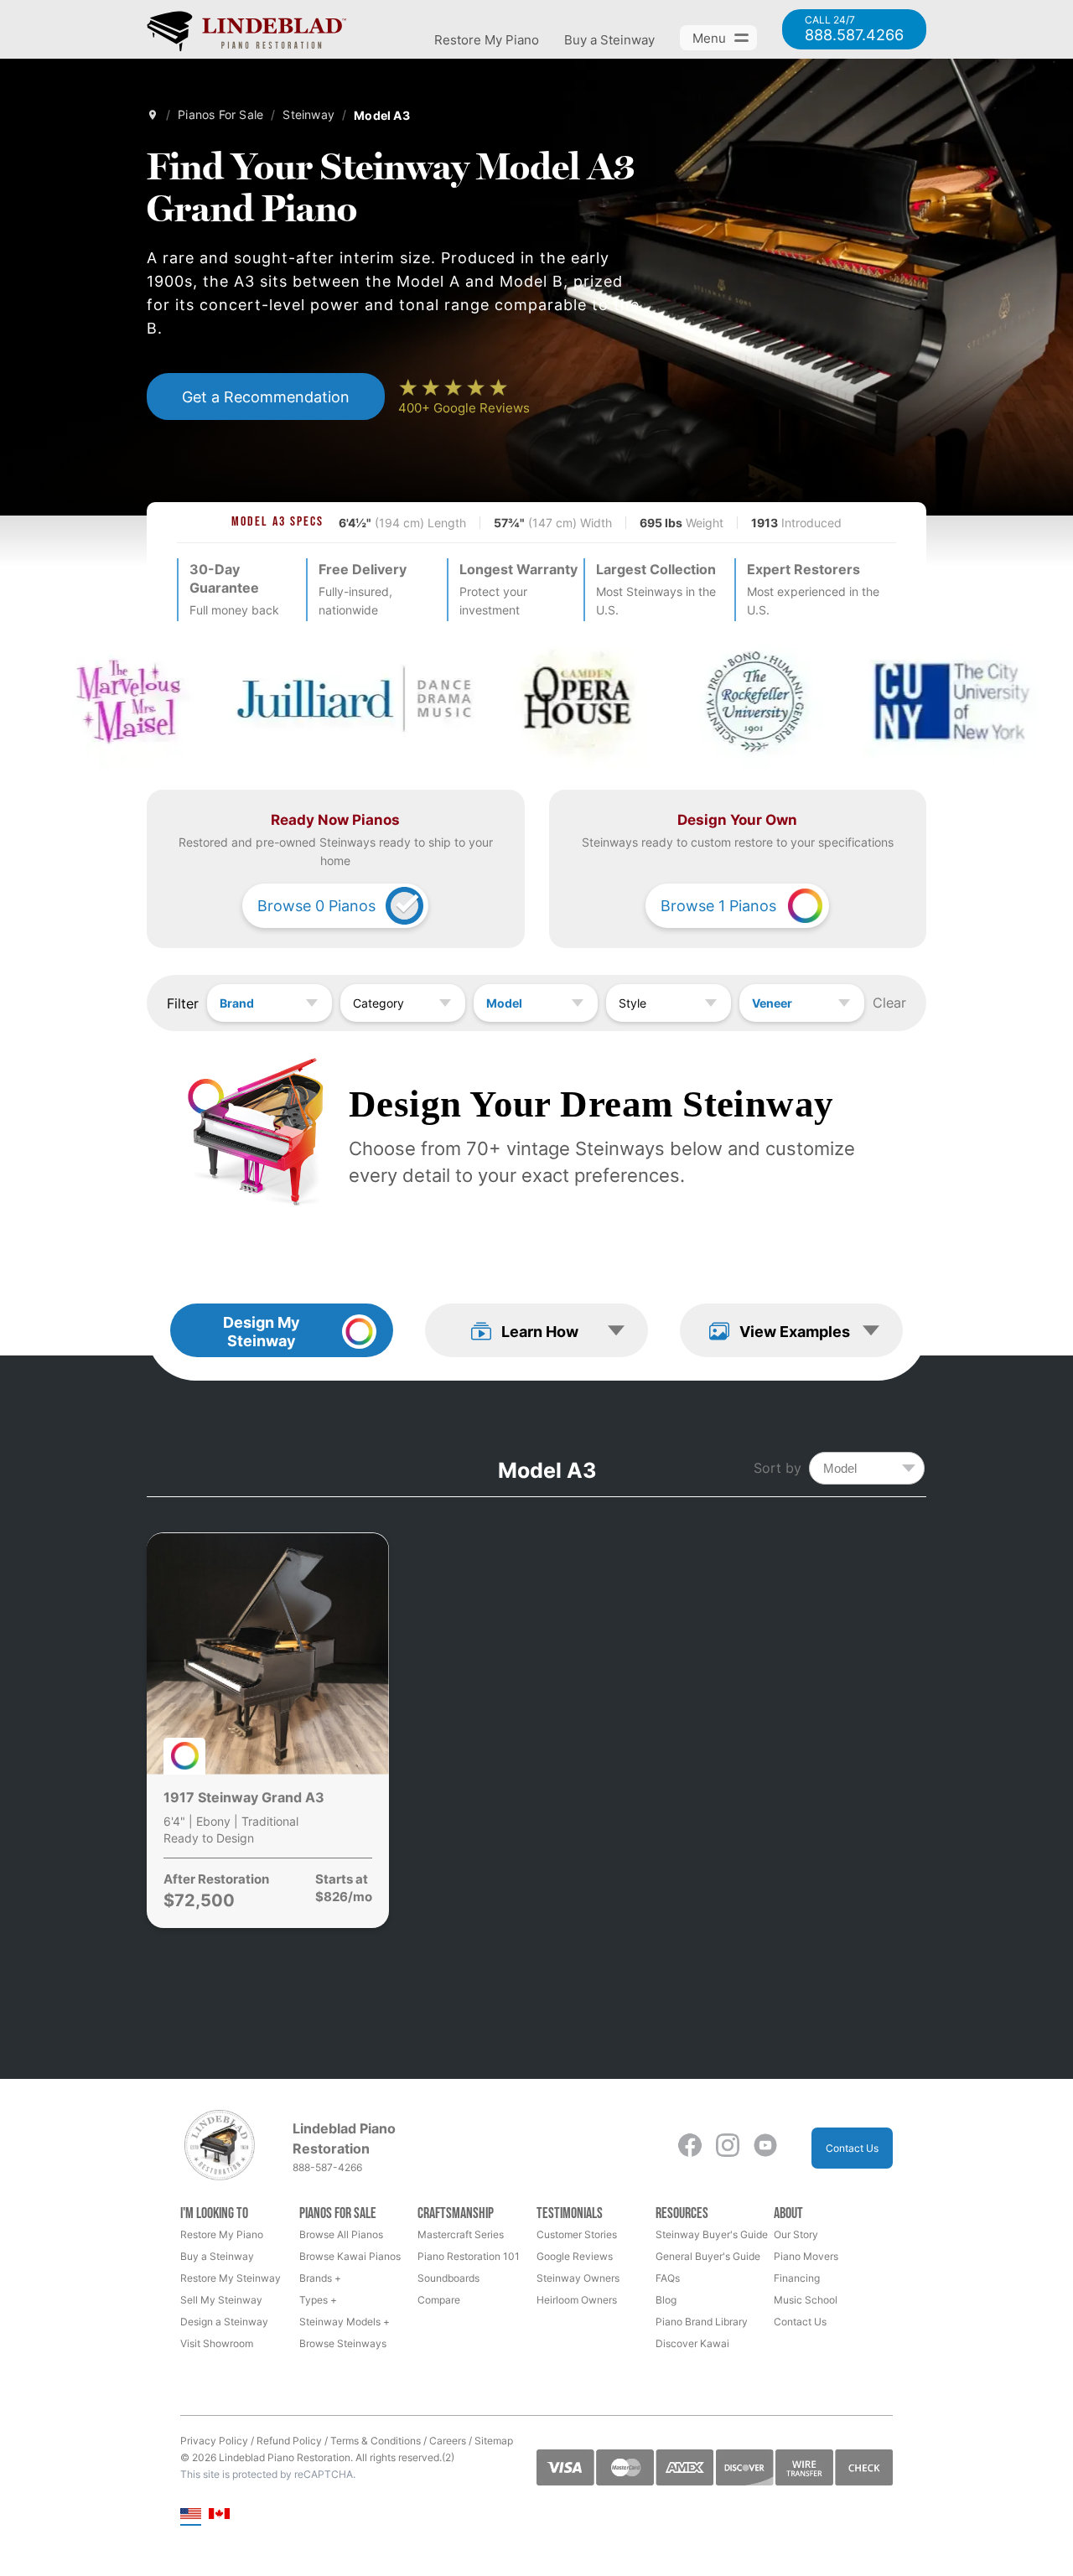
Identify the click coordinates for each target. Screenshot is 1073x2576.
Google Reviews (575, 2256)
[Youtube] (765, 2148)
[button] (536, 1330)
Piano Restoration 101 (469, 2256)
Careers (448, 2441)
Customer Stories (577, 2234)
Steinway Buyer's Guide (712, 2234)
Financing (797, 2278)
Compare (439, 2300)
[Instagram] (728, 2148)
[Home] (153, 115)
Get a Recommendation (266, 397)
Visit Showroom (217, 2343)
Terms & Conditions (376, 2441)
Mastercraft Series (461, 2234)
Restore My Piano (487, 40)
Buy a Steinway (609, 40)
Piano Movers (806, 2256)
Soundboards (448, 2278)
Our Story (796, 2234)
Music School (806, 2300)
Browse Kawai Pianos (350, 2256)
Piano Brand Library (702, 2322)
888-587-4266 (327, 2167)
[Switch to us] (191, 2515)
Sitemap (494, 2441)
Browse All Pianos (341, 2234)
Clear (889, 1003)
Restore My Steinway (231, 2278)
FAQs (668, 2278)
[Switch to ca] (219, 2515)
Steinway (308, 114)
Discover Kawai (692, 2343)
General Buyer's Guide (708, 2256)
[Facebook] (690, 2148)
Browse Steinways (343, 2343)
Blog (666, 2300)
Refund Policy (289, 2441)
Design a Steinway (224, 2322)
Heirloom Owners (577, 2300)
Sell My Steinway (221, 2300)
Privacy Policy (214, 2441)
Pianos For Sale (220, 114)
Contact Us (852, 2148)
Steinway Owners (578, 2278)
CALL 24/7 (854, 29)
